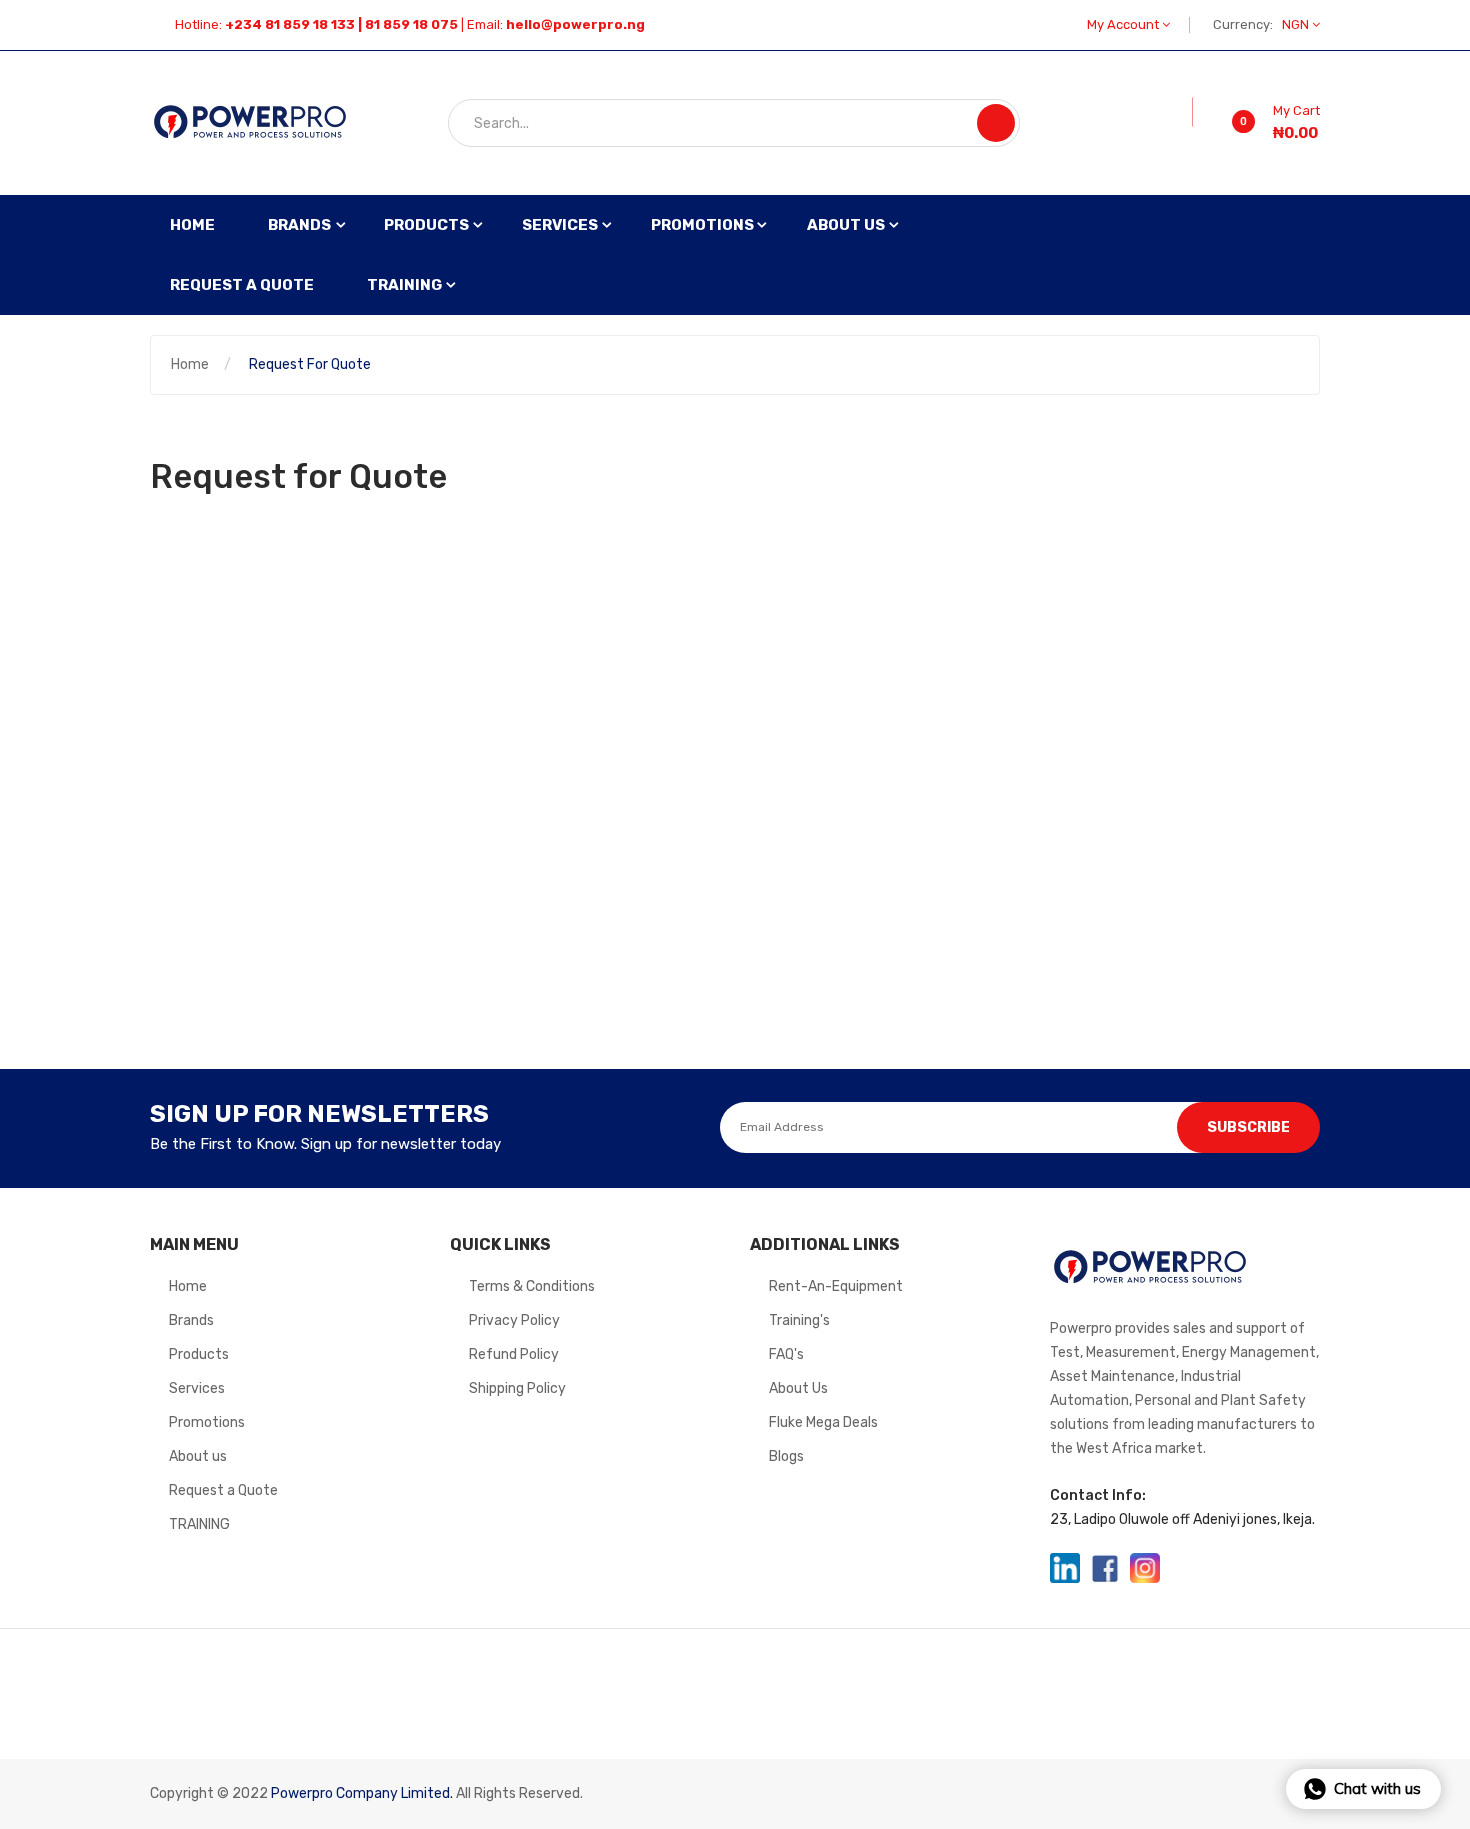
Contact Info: (1098, 1495)
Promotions (207, 1422)
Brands (191, 1320)
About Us (798, 1388)
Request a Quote (223, 1490)
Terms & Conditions (532, 1286)
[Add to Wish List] (1179, 112)
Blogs (786, 1456)
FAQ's (786, 1354)
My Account (1124, 24)
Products (199, 1354)
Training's (799, 1320)
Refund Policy (514, 1354)
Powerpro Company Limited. (362, 1793)
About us (198, 1456)
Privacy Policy (514, 1320)
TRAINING (199, 1524)
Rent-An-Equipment (836, 1286)
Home (190, 364)
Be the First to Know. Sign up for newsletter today (325, 1144)
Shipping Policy (517, 1388)
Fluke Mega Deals (823, 1422)
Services (197, 1388)
